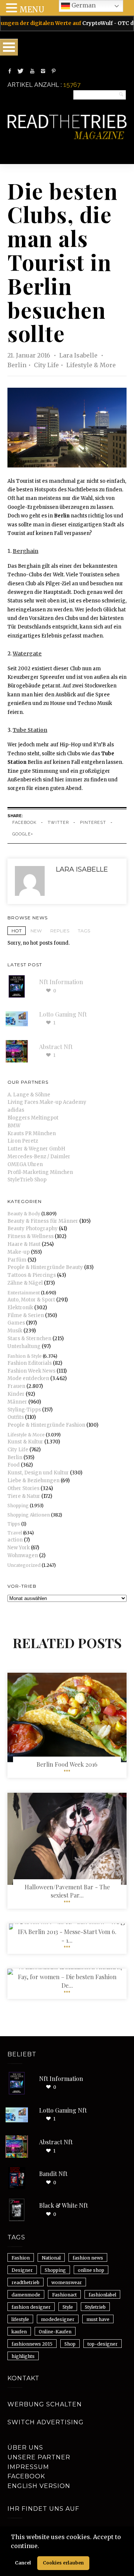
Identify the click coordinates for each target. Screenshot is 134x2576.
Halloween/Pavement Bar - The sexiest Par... (67, 1891)
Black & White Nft (63, 2205)
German (83, 5)
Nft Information (61, 982)
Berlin (17, 365)
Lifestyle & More (91, 365)
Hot (17, 931)
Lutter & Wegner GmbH (36, 1149)
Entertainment (24, 1293)
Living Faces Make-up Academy (47, 1102)
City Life (46, 365)
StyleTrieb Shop (27, 1180)
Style (68, 2307)
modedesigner (58, 2319)
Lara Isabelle (79, 355)
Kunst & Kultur (25, 1442)
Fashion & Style (25, 1356)
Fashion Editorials (30, 1363)
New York (19, 1548)
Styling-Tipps (24, 1410)
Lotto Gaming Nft (63, 1014)
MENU (32, 10)
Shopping (18, 1506)
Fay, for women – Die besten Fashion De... (67, 1981)
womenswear (67, 2282)
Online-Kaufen (55, 2332)
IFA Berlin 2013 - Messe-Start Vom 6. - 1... (67, 1936)
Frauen (16, 1386)
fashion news (88, 2258)
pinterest (93, 823)
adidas (16, 1110)
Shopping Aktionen (29, 1515)
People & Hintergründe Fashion (46, 1425)
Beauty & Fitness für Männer (43, 1221)
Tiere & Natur (24, 1496)
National (51, 2258)
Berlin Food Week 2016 (67, 1764)
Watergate (27, 654)
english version (39, 2486)
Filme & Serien (26, 1315)
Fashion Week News (31, 1371)
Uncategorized (24, 1565)
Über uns (25, 2448)
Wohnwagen (23, 1555)
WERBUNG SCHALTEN (45, 2404)
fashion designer (31, 2307)
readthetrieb (25, 2282)
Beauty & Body (24, 1214)
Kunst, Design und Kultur (38, 1473)
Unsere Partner (39, 2457)
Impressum (28, 2467)
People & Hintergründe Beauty (45, 1267)
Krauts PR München (32, 1133)
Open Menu (9, 47)
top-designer (103, 2344)
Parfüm (17, 1260)
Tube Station (30, 730)
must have (98, 2319)
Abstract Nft (56, 1047)
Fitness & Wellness (31, 1236)
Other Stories (23, 1488)
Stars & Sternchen (29, 1339)
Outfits (16, 1417)
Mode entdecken (28, 1378)
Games (16, 1323)
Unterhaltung (24, 1346)
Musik (15, 1331)
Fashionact (64, 2295)
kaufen (19, 2332)
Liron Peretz (23, 1141)
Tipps (14, 1524)
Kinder (16, 1394)
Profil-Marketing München (40, 1172)
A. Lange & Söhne (29, 1095)
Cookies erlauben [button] (63, 2563)
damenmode (26, 2295)
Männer (17, 1402)
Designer (22, 2270)
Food (14, 1465)
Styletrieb (95, 2307)
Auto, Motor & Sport (31, 1300)
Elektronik (20, 1308)
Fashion (21, 2258)
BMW (14, 1126)
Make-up (19, 1252)
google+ (23, 834)
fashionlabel (102, 2295)
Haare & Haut (24, 1244)
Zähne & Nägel (25, 1283)
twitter (58, 823)
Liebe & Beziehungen (33, 1481)
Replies (60, 931)
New (36, 931)
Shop (70, 2344)
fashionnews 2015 (32, 2344)
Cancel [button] (23, 2563)
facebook (24, 823)
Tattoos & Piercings (32, 1275)
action (15, 1540)
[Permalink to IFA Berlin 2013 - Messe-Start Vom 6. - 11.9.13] (67, 1923)
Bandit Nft (53, 2174)
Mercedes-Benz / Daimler (39, 1157)
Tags (84, 931)
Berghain (25, 551)
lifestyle (20, 2319)
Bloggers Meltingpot (33, 1118)
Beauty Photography (33, 1229)
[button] (42, 2547)
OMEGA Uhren (25, 1164)
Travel (15, 1533)
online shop (91, 2270)
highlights (23, 2356)
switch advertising (46, 2422)
